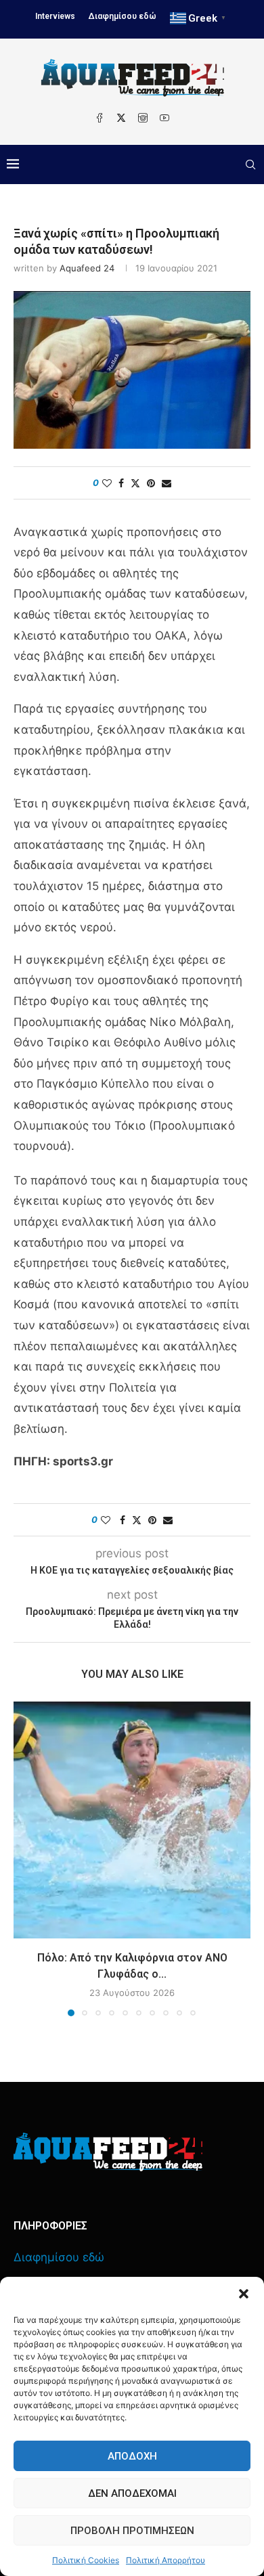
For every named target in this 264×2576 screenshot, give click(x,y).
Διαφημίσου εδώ (123, 16)
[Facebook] (100, 118)
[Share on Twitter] (135, 483)
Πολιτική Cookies (86, 2560)
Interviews (55, 16)
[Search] (250, 164)
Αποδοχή (132, 2456)
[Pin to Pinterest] (151, 483)
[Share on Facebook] (121, 483)
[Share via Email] (167, 483)
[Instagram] (143, 118)
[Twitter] (121, 118)
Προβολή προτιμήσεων (132, 2531)
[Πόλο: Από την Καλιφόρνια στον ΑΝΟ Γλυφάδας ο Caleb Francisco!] (132, 1820)
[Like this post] (107, 483)
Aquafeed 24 (87, 268)
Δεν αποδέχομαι (132, 2493)
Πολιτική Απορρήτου (166, 2560)
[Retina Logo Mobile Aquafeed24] (108, 2152)
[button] (244, 2294)
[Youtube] (164, 118)
